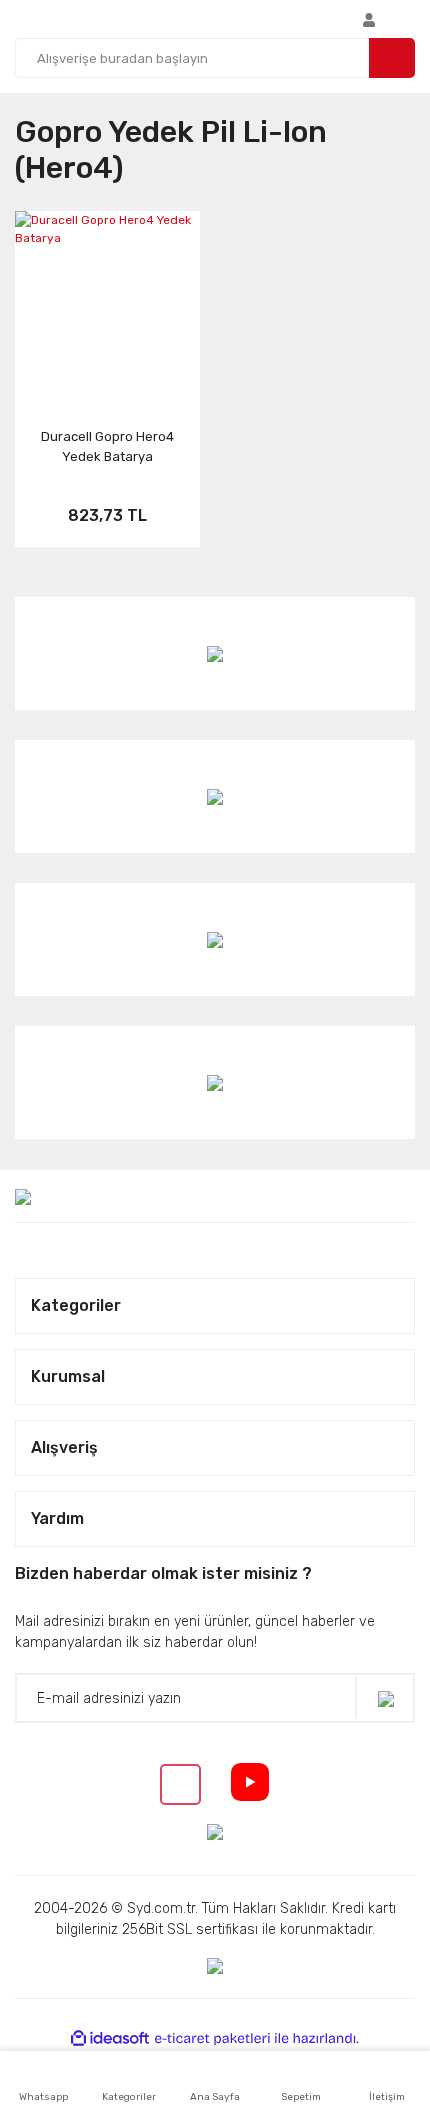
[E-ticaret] (212, 2039)
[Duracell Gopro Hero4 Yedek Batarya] (107, 290)
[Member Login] (369, 19)
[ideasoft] (110, 2039)
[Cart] (410, 19)
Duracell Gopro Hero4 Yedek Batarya (107, 446)
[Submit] (385, 1698)
